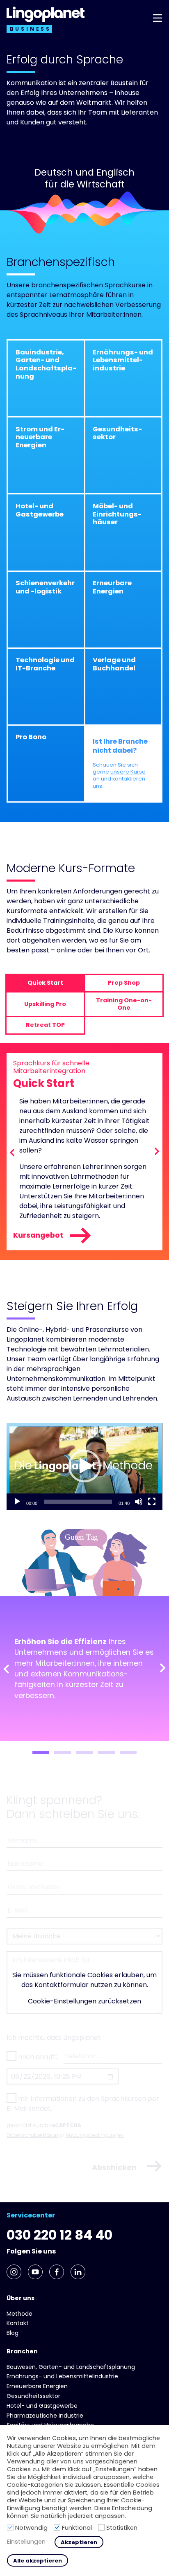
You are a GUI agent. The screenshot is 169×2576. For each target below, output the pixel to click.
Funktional (77, 2528)
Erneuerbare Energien (37, 2386)
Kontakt (18, 2323)
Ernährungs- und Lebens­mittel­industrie (62, 2376)
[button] (84, 1466)
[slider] (78, 1502)
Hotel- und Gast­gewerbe (42, 2406)
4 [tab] (106, 1753)
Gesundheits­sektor (33, 2396)
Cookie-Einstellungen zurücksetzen (84, 2001)
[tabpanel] (84, 1669)
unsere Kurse (128, 772)
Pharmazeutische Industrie (45, 2416)
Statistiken (122, 2528)
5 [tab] (128, 1753)
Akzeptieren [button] (79, 2542)
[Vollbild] (152, 1502)
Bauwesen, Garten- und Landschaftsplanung (71, 2367)
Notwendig (31, 2528)
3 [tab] (84, 1753)
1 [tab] (41, 1753)
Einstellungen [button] (26, 2542)
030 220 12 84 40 (59, 2235)
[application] (84, 1466)
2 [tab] (63, 1753)
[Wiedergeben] (17, 1502)
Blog (13, 2333)
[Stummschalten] (139, 1502)
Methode (19, 2314)
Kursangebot (38, 1235)
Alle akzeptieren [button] (38, 2561)
